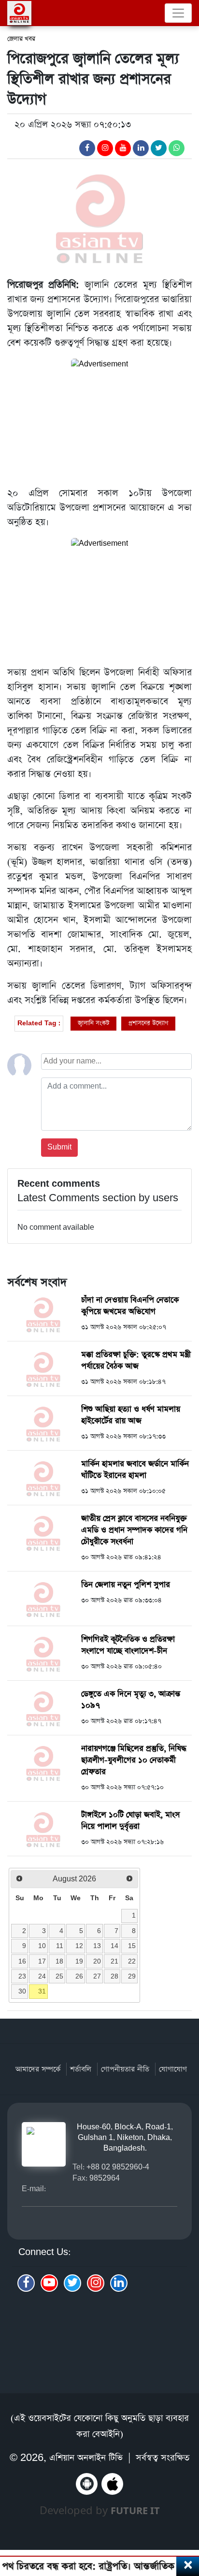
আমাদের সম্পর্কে (38, 2069)
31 (42, 1991)
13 (97, 1946)
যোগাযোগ (173, 2069)
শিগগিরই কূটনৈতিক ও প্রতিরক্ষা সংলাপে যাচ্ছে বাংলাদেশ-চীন (128, 1645)
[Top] (186, 2517)
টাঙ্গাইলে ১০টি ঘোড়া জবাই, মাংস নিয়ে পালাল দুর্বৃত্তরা (130, 1821)
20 (97, 1961)
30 (22, 1991)
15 (132, 1946)
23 (22, 1976)
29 (132, 1976)
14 (114, 1946)
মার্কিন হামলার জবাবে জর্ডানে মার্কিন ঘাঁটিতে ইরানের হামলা (135, 1470)
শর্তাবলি (81, 2069)
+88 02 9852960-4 (118, 2167)
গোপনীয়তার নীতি (125, 2069)
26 (79, 1976)
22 (132, 1961)
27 (97, 1976)
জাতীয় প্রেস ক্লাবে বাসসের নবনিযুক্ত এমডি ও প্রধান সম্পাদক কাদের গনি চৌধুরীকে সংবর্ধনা (134, 1530)
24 (42, 1976)
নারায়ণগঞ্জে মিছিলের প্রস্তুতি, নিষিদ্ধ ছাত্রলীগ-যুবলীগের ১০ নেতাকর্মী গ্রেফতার (134, 1760)
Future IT (135, 2511)
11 (60, 1946)
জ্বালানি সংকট (93, 1023)
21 (114, 1961)
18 (59, 1961)
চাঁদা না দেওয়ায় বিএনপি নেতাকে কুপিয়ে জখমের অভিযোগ (130, 1306)
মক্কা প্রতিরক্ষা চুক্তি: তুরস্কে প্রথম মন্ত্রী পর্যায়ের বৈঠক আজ (136, 1361)
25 (59, 1976)
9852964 (105, 2178)
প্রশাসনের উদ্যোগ (148, 1023)
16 (22, 1961)
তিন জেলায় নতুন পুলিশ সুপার (126, 1585)
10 (42, 1946)
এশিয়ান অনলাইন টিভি (86, 2458)
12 (79, 1946)
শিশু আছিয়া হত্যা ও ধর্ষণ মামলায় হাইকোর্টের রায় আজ (131, 1415)
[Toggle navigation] (178, 13)
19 (79, 1961)
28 (114, 1976)
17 (42, 1961)
